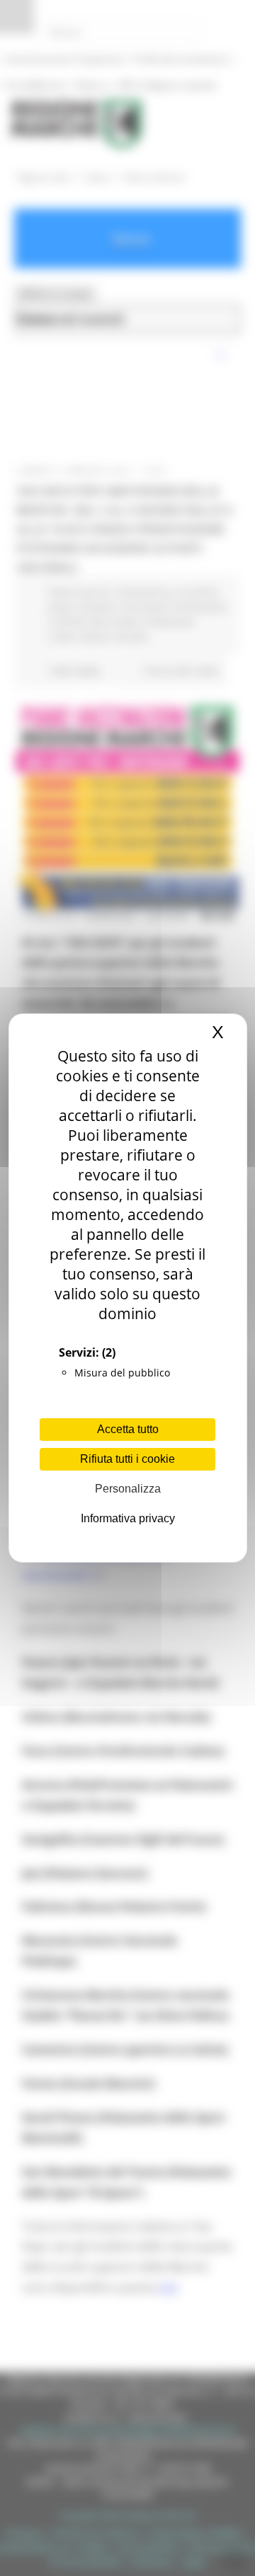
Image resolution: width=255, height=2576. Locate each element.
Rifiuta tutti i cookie (127, 1459)
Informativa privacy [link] (128, 1518)
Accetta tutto (128, 1429)
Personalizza (128, 1489)
